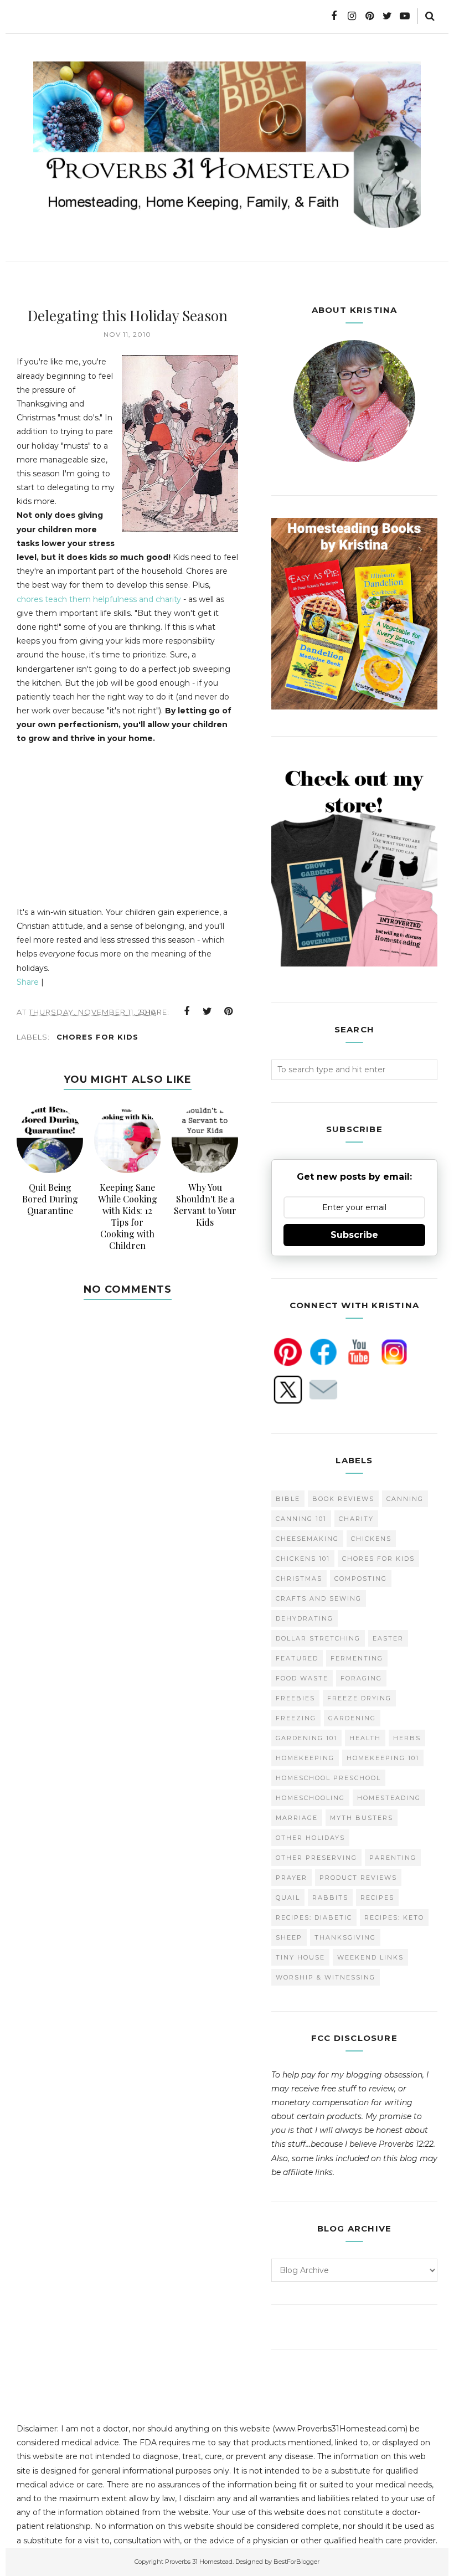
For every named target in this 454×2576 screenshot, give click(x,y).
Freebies (295, 1698)
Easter (388, 1638)
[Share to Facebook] (187, 1011)
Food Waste (302, 1678)
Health (365, 1738)
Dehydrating (305, 1618)
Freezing (296, 1718)
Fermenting (357, 1658)
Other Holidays (310, 1838)
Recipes (377, 1898)
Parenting (393, 1858)
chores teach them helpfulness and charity (99, 599)
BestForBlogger (296, 2562)
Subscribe (354, 1235)
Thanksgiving (345, 1937)
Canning (405, 1499)
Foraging (361, 1678)
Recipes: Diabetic (314, 1917)
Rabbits (330, 1898)
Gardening (352, 1718)
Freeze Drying (359, 1698)
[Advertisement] (110, 824)
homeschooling (310, 1798)
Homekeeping (305, 1758)
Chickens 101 (303, 1559)
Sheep (289, 1937)
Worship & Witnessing (326, 1977)
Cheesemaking (307, 1539)
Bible (288, 1499)
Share (28, 982)
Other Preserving (316, 1858)
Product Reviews (358, 1878)
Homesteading (389, 1798)
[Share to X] (208, 1011)
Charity (356, 1519)
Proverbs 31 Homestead (199, 2562)
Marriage (297, 1818)
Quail (288, 1898)
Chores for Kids (97, 1037)
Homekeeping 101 (383, 1758)
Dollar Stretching (318, 1638)
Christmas (299, 1578)
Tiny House (300, 1957)
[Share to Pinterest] (229, 1011)
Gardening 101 (306, 1738)
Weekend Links (370, 1957)
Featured (297, 1658)
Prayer (292, 1878)
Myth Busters (362, 1818)
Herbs (407, 1738)
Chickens (371, 1539)
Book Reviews (343, 1499)
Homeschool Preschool (328, 1778)
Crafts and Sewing (319, 1598)
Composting (361, 1578)
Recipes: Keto (394, 1917)
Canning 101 (301, 1519)
